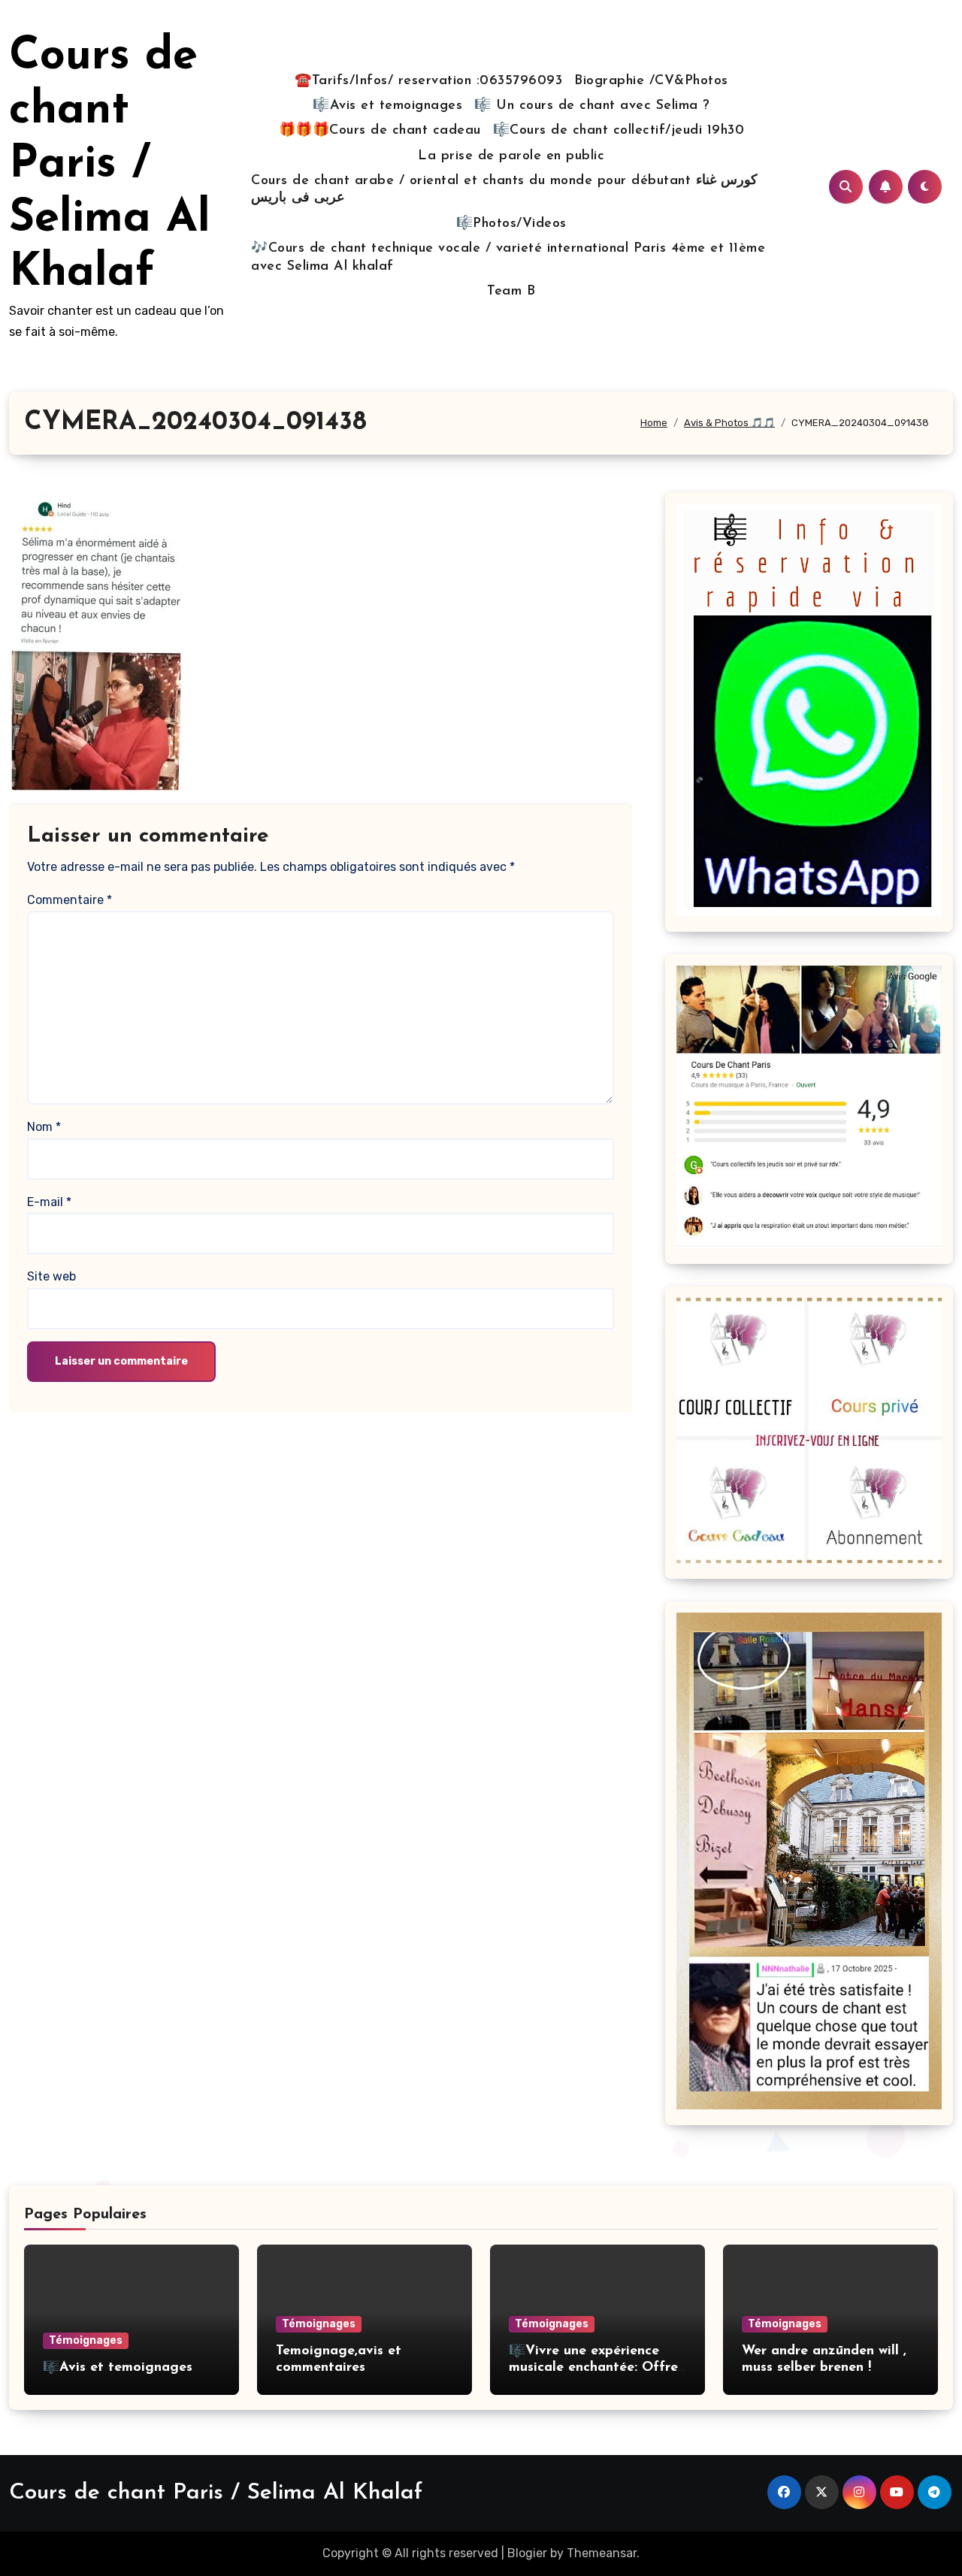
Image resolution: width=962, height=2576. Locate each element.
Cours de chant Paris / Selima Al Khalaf (110, 165)
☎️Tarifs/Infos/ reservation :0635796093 (428, 81)
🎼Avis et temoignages (387, 106)
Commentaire (70, 900)
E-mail (49, 1202)
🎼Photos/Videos (511, 224)
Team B (511, 292)
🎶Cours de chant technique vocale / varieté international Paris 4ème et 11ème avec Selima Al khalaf (508, 257)
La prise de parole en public (511, 156)
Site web (51, 1276)
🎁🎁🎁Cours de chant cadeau (380, 131)
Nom (44, 1127)
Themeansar (602, 2553)
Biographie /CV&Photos (651, 81)
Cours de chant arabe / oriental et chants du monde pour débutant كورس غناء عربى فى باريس (504, 190)
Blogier (527, 2553)
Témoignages (86, 2340)
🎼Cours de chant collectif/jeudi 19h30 (619, 131)
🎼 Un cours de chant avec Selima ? (592, 106)
